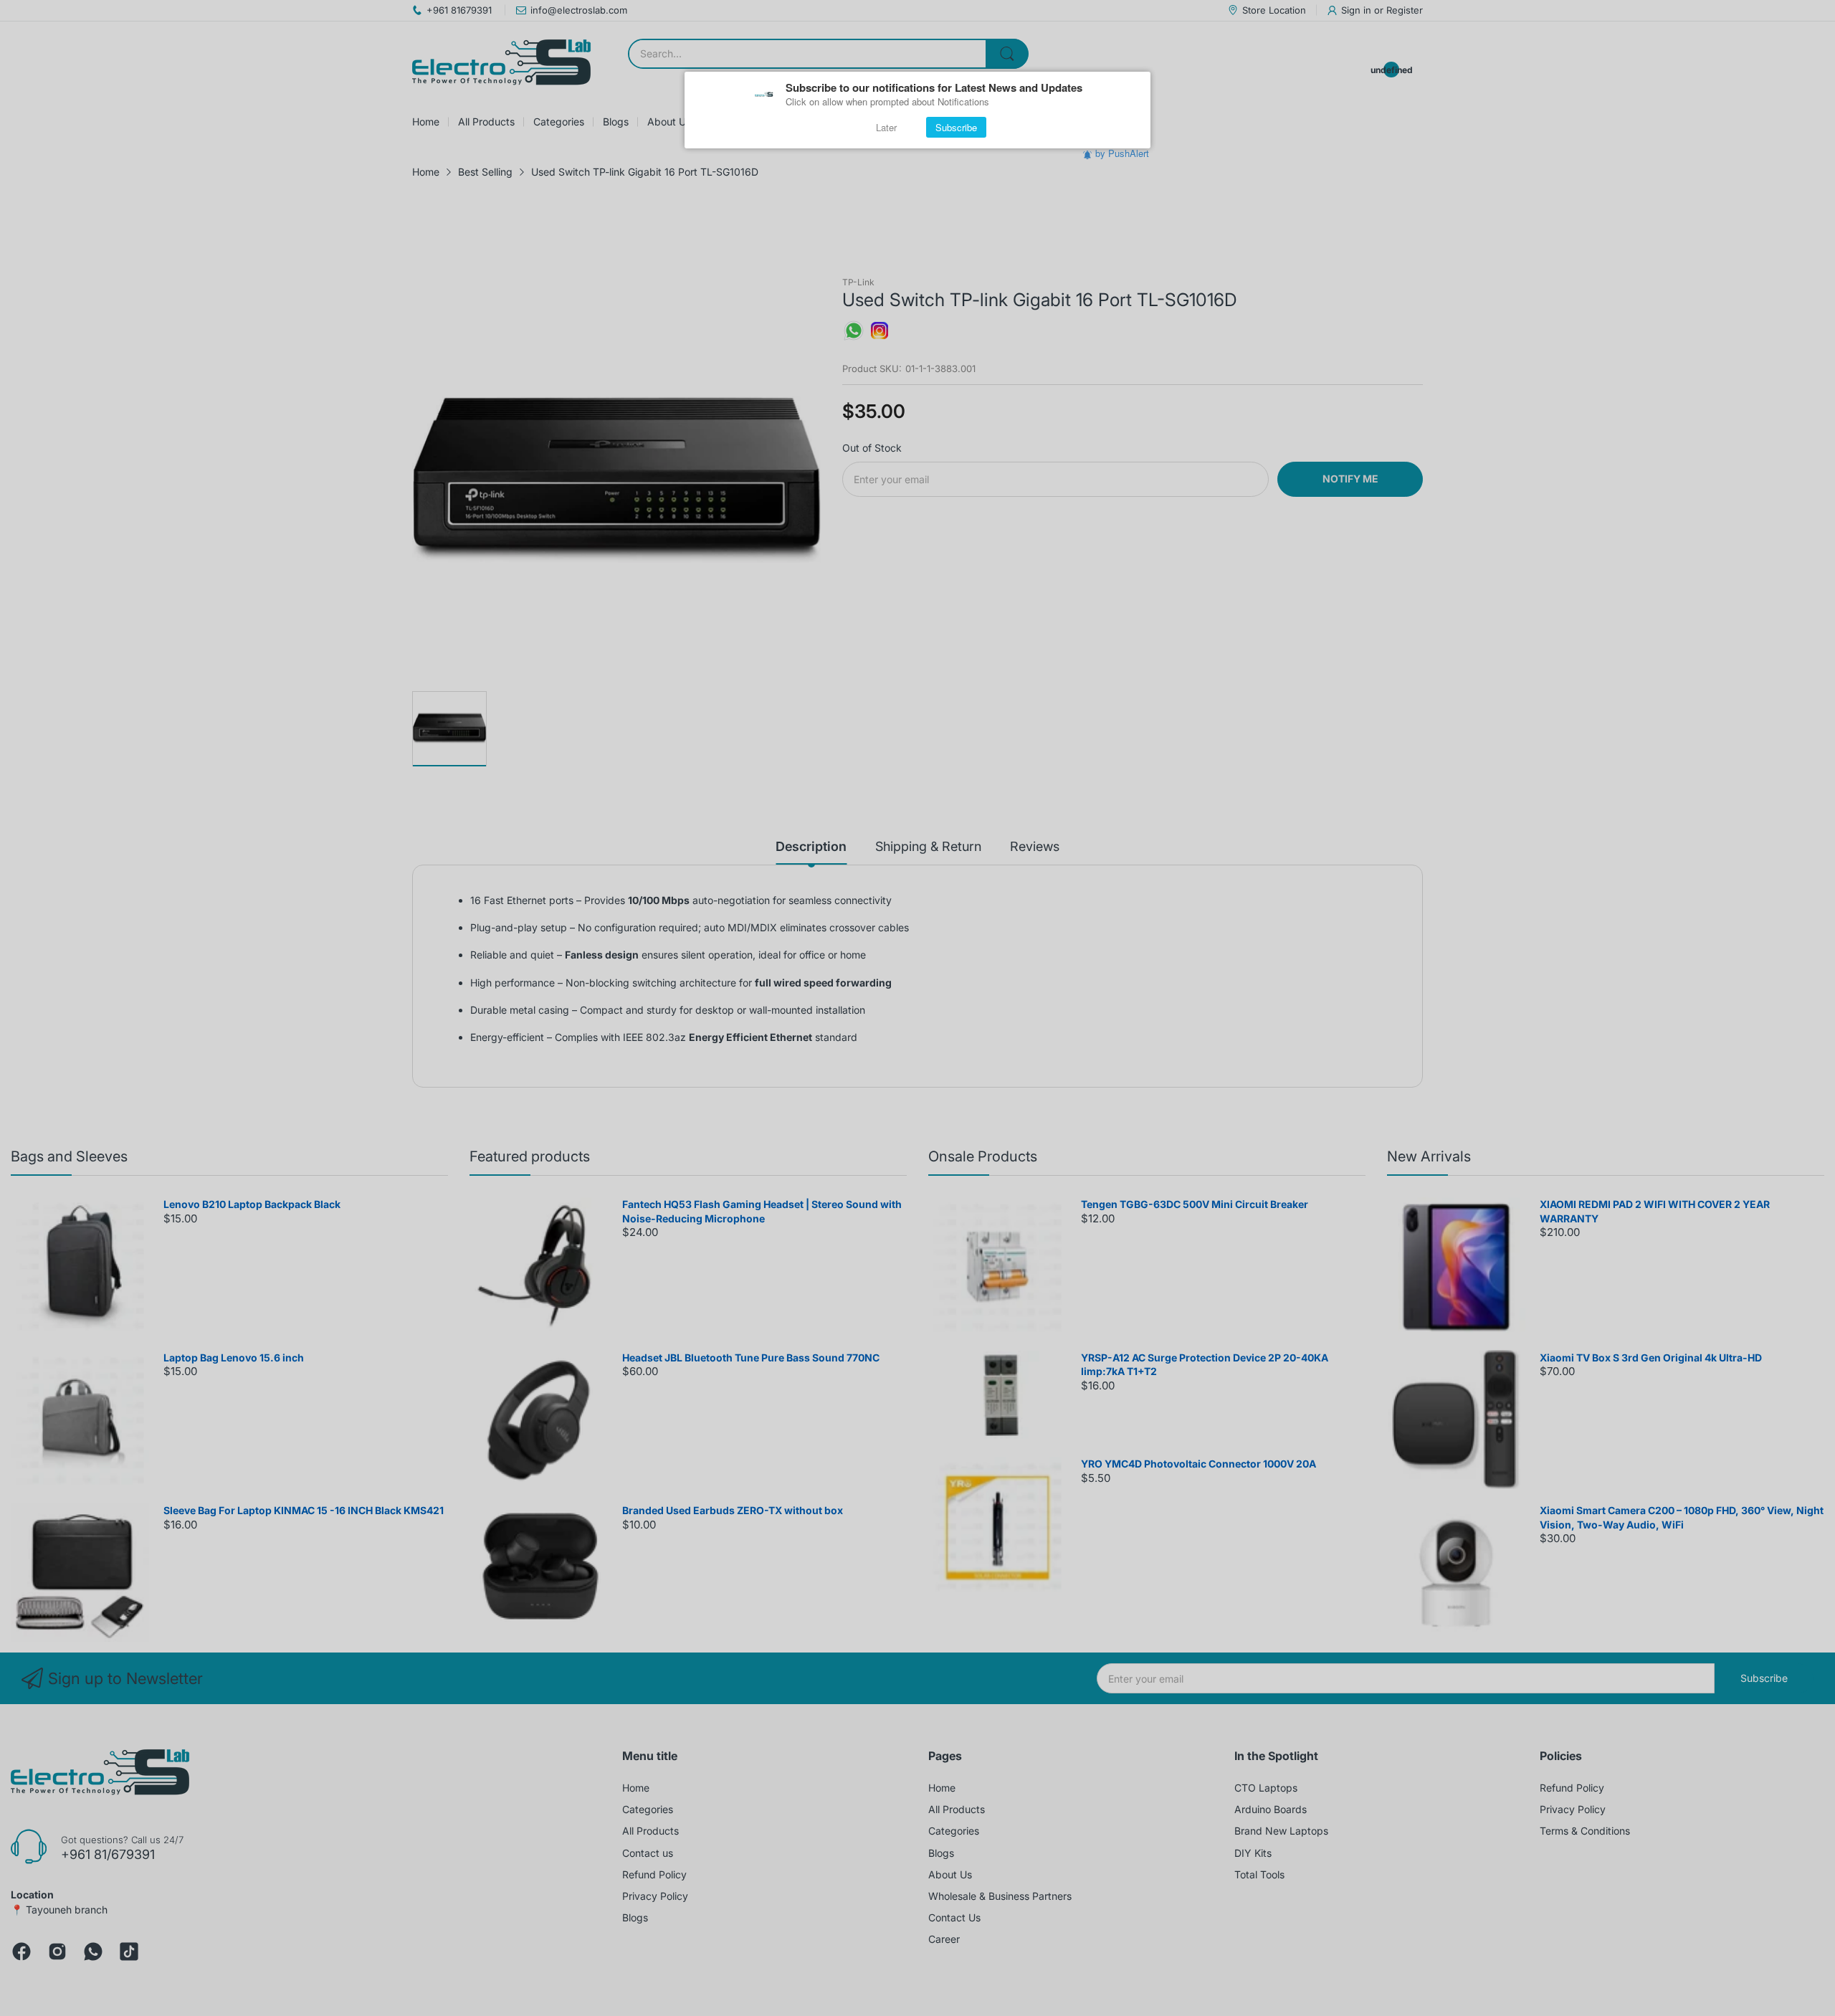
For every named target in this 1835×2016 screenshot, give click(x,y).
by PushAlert (1122, 153)
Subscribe (956, 127)
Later (886, 127)
